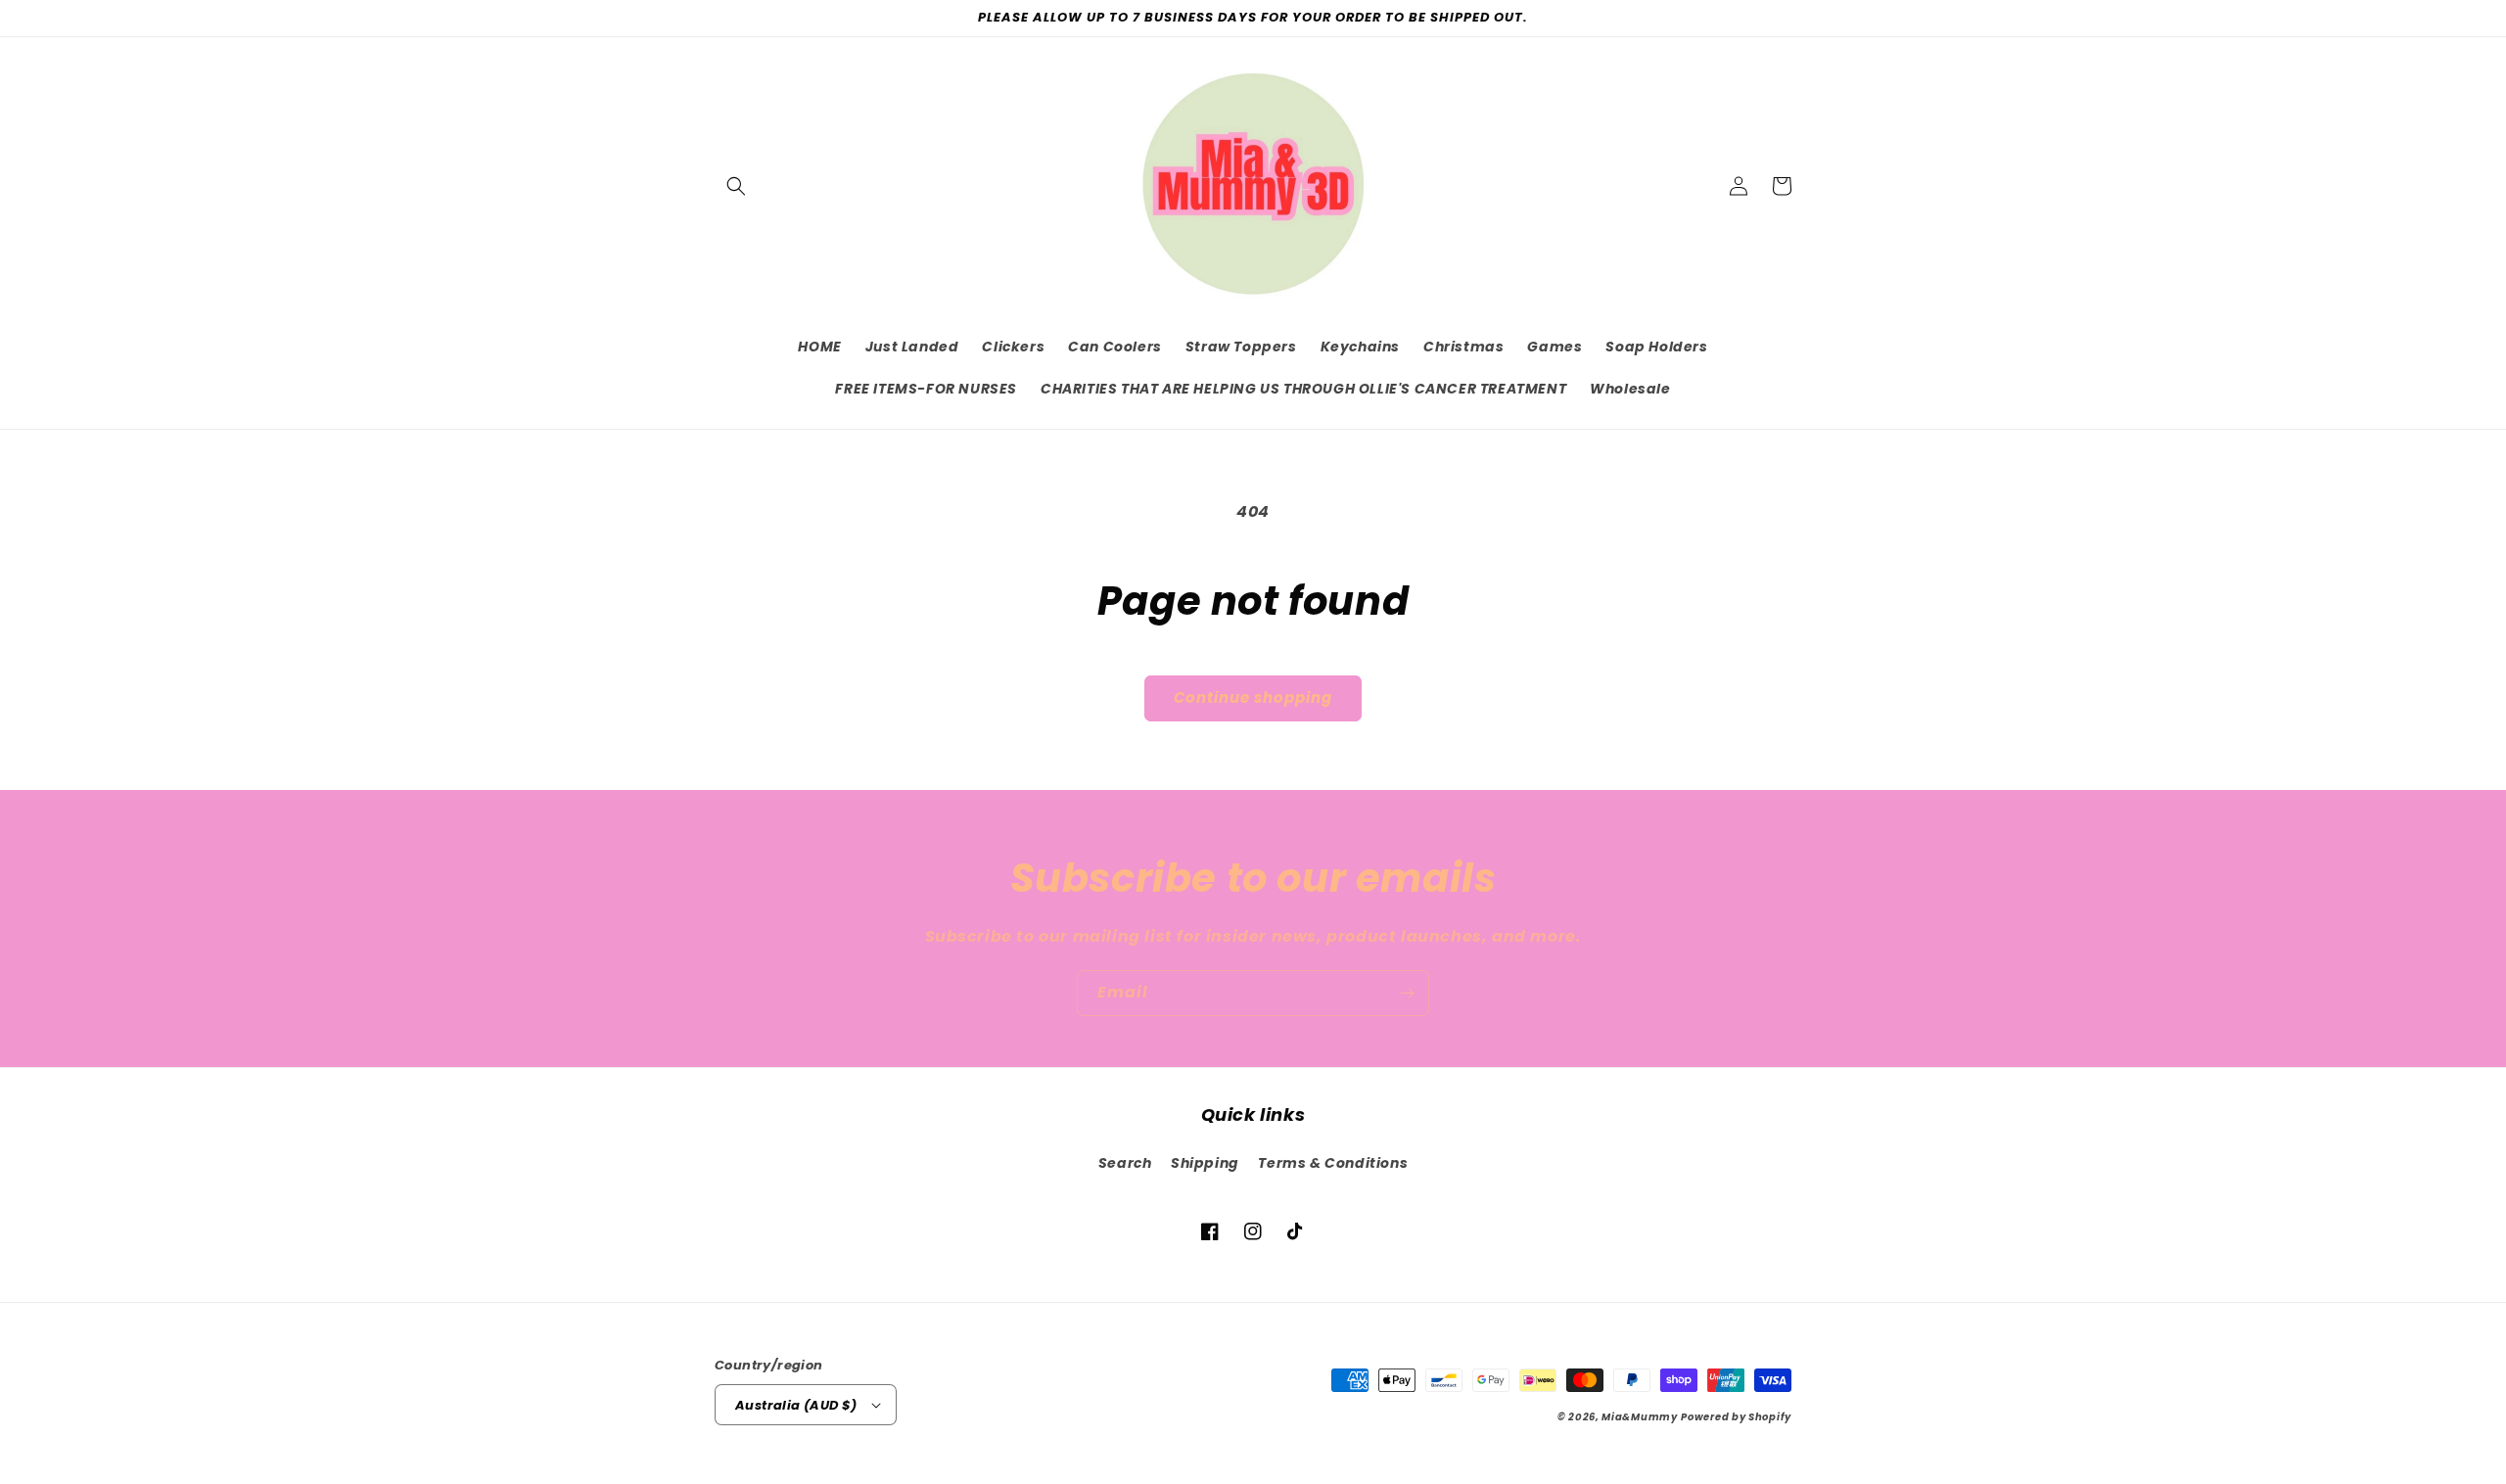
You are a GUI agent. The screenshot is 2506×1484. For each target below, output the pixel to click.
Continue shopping (1253, 697)
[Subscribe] (1407, 993)
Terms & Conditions (1333, 1163)
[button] (736, 186)
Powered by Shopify (1736, 1417)
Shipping (1205, 1163)
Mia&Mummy (1639, 1417)
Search (1125, 1163)
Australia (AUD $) (796, 1405)
